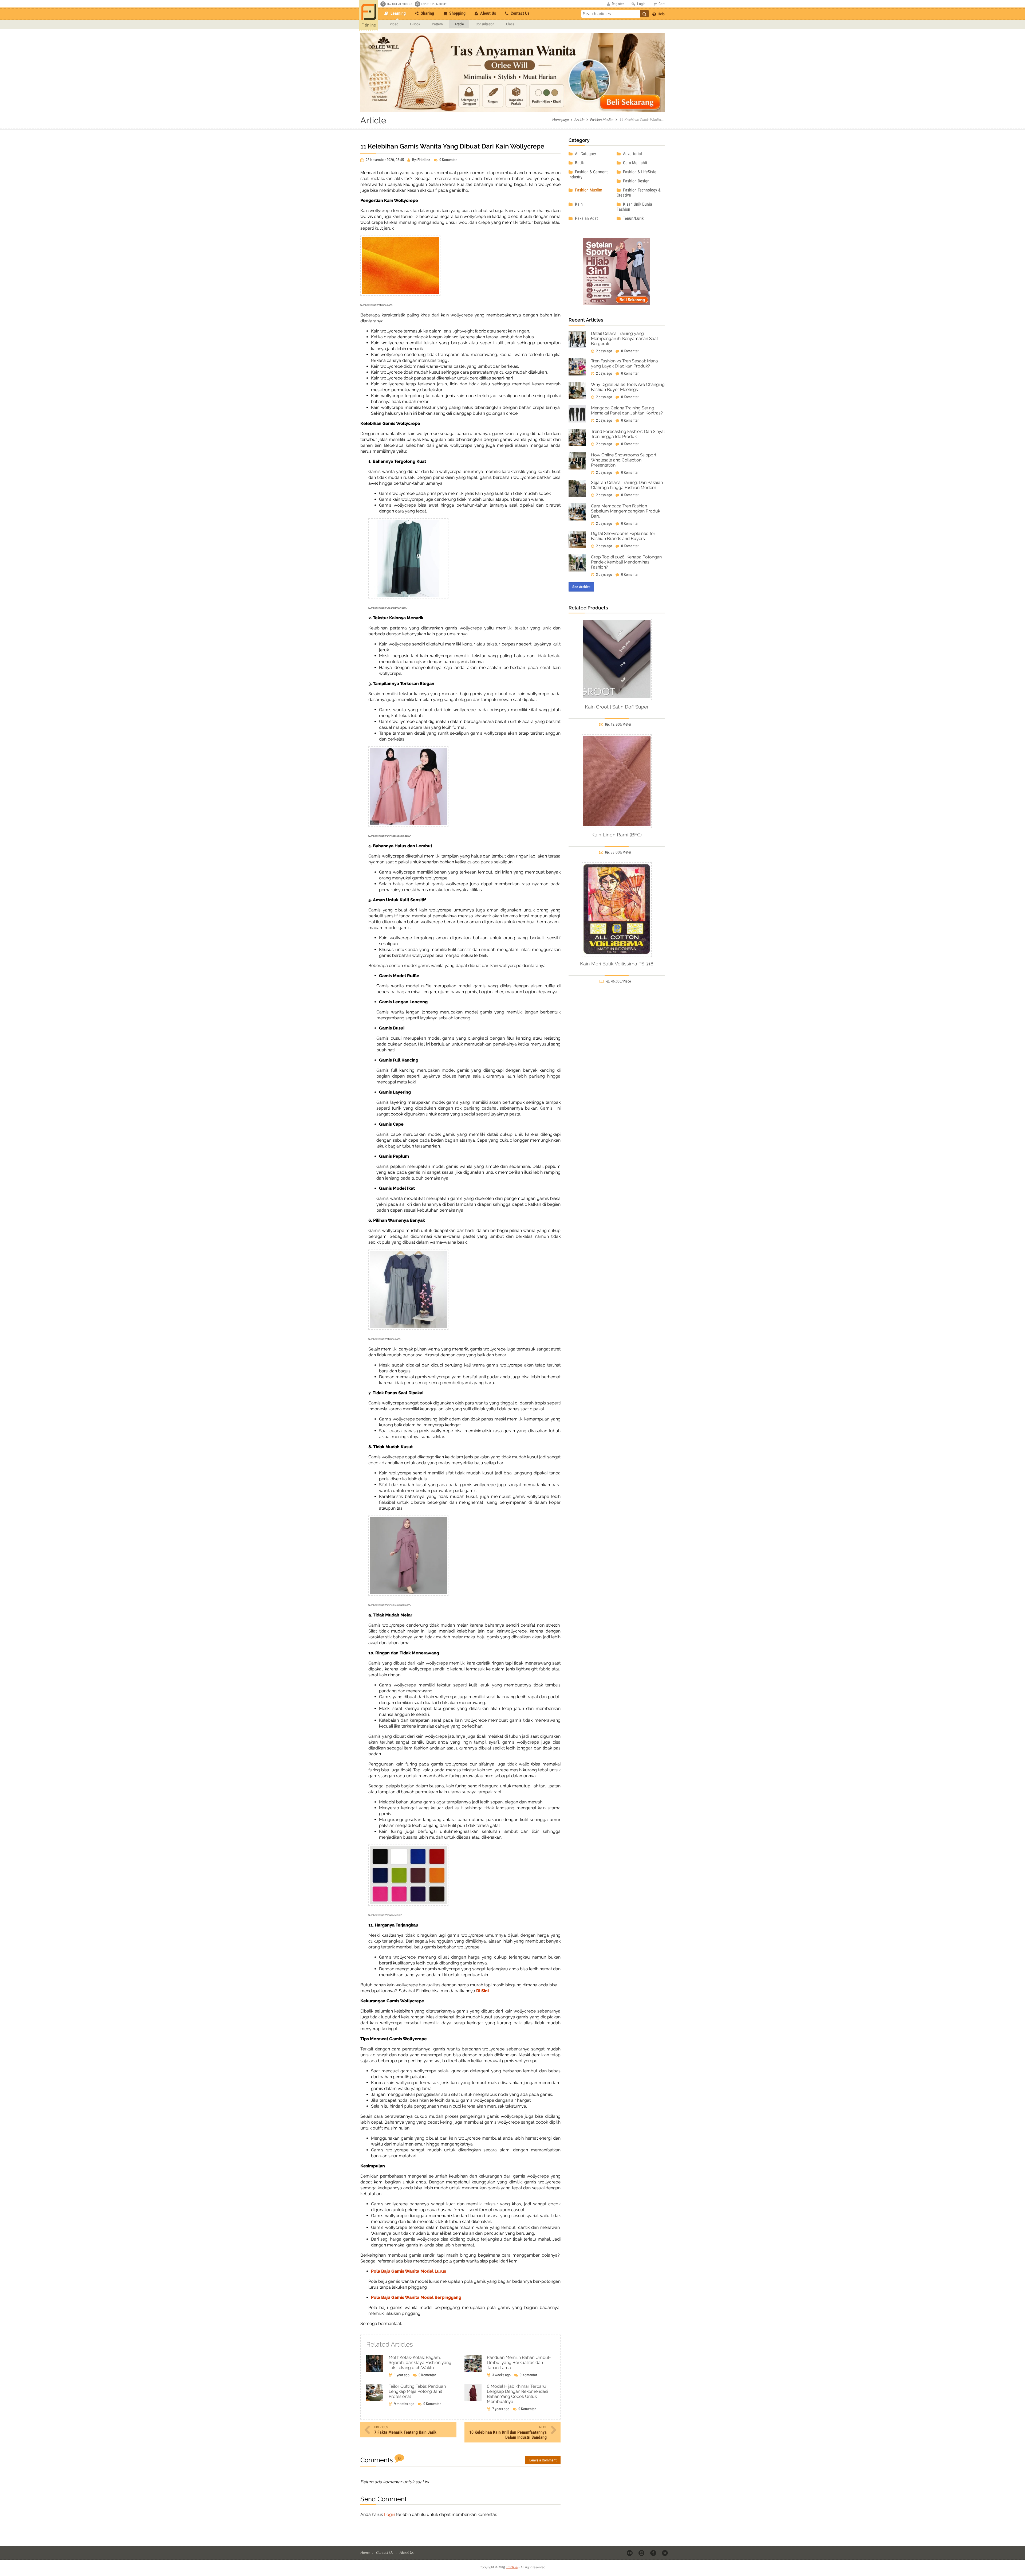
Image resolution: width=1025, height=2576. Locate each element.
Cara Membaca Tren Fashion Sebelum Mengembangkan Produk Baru (626, 511)
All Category (585, 154)
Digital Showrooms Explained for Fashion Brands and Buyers (623, 536)
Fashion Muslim (602, 120)
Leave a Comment (543, 2460)
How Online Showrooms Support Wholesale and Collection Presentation (624, 460)
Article (459, 24)
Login (390, 2514)
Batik (579, 163)
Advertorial (632, 154)
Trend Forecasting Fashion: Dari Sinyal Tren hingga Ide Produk (628, 434)
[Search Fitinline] (644, 14)
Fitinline (512, 2567)
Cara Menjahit (635, 163)
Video (394, 24)
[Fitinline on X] (665, 2553)
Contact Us (519, 13)
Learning (398, 13)
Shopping (457, 13)
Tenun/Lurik (633, 218)
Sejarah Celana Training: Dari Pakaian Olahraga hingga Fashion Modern (627, 485)
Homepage (560, 120)
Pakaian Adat (586, 218)
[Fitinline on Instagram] (642, 2553)
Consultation (485, 24)
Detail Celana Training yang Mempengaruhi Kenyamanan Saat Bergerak (624, 338)
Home (365, 2552)
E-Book (415, 24)
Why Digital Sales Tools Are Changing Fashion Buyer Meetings (628, 387)
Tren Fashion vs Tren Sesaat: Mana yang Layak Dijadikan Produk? (624, 363)
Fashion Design (636, 181)
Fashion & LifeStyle (639, 172)
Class (510, 24)
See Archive (581, 587)
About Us (488, 13)
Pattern (437, 24)
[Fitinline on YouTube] (630, 2553)
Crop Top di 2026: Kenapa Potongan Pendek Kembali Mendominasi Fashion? (626, 562)
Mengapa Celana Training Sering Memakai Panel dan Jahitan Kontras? (627, 410)
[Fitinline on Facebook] (654, 2553)
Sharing (427, 13)
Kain (578, 204)
